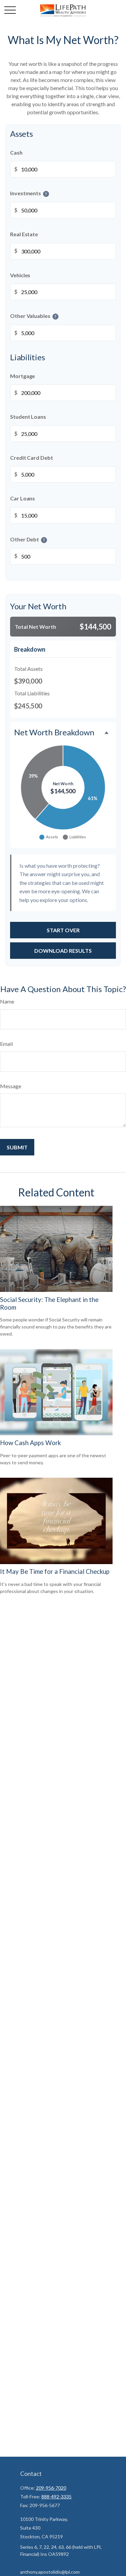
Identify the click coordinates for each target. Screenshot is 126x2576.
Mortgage (23, 376)
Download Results (63, 951)
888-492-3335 (56, 2497)
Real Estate (24, 234)
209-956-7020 (51, 2488)
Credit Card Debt (32, 458)
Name (7, 1001)
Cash (16, 152)
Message (11, 1086)
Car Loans (23, 499)
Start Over (63, 930)
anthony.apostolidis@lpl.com (50, 2572)
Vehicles (20, 275)
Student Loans (28, 417)
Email (6, 1044)
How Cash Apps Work (30, 1443)
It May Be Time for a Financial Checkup (55, 1571)
